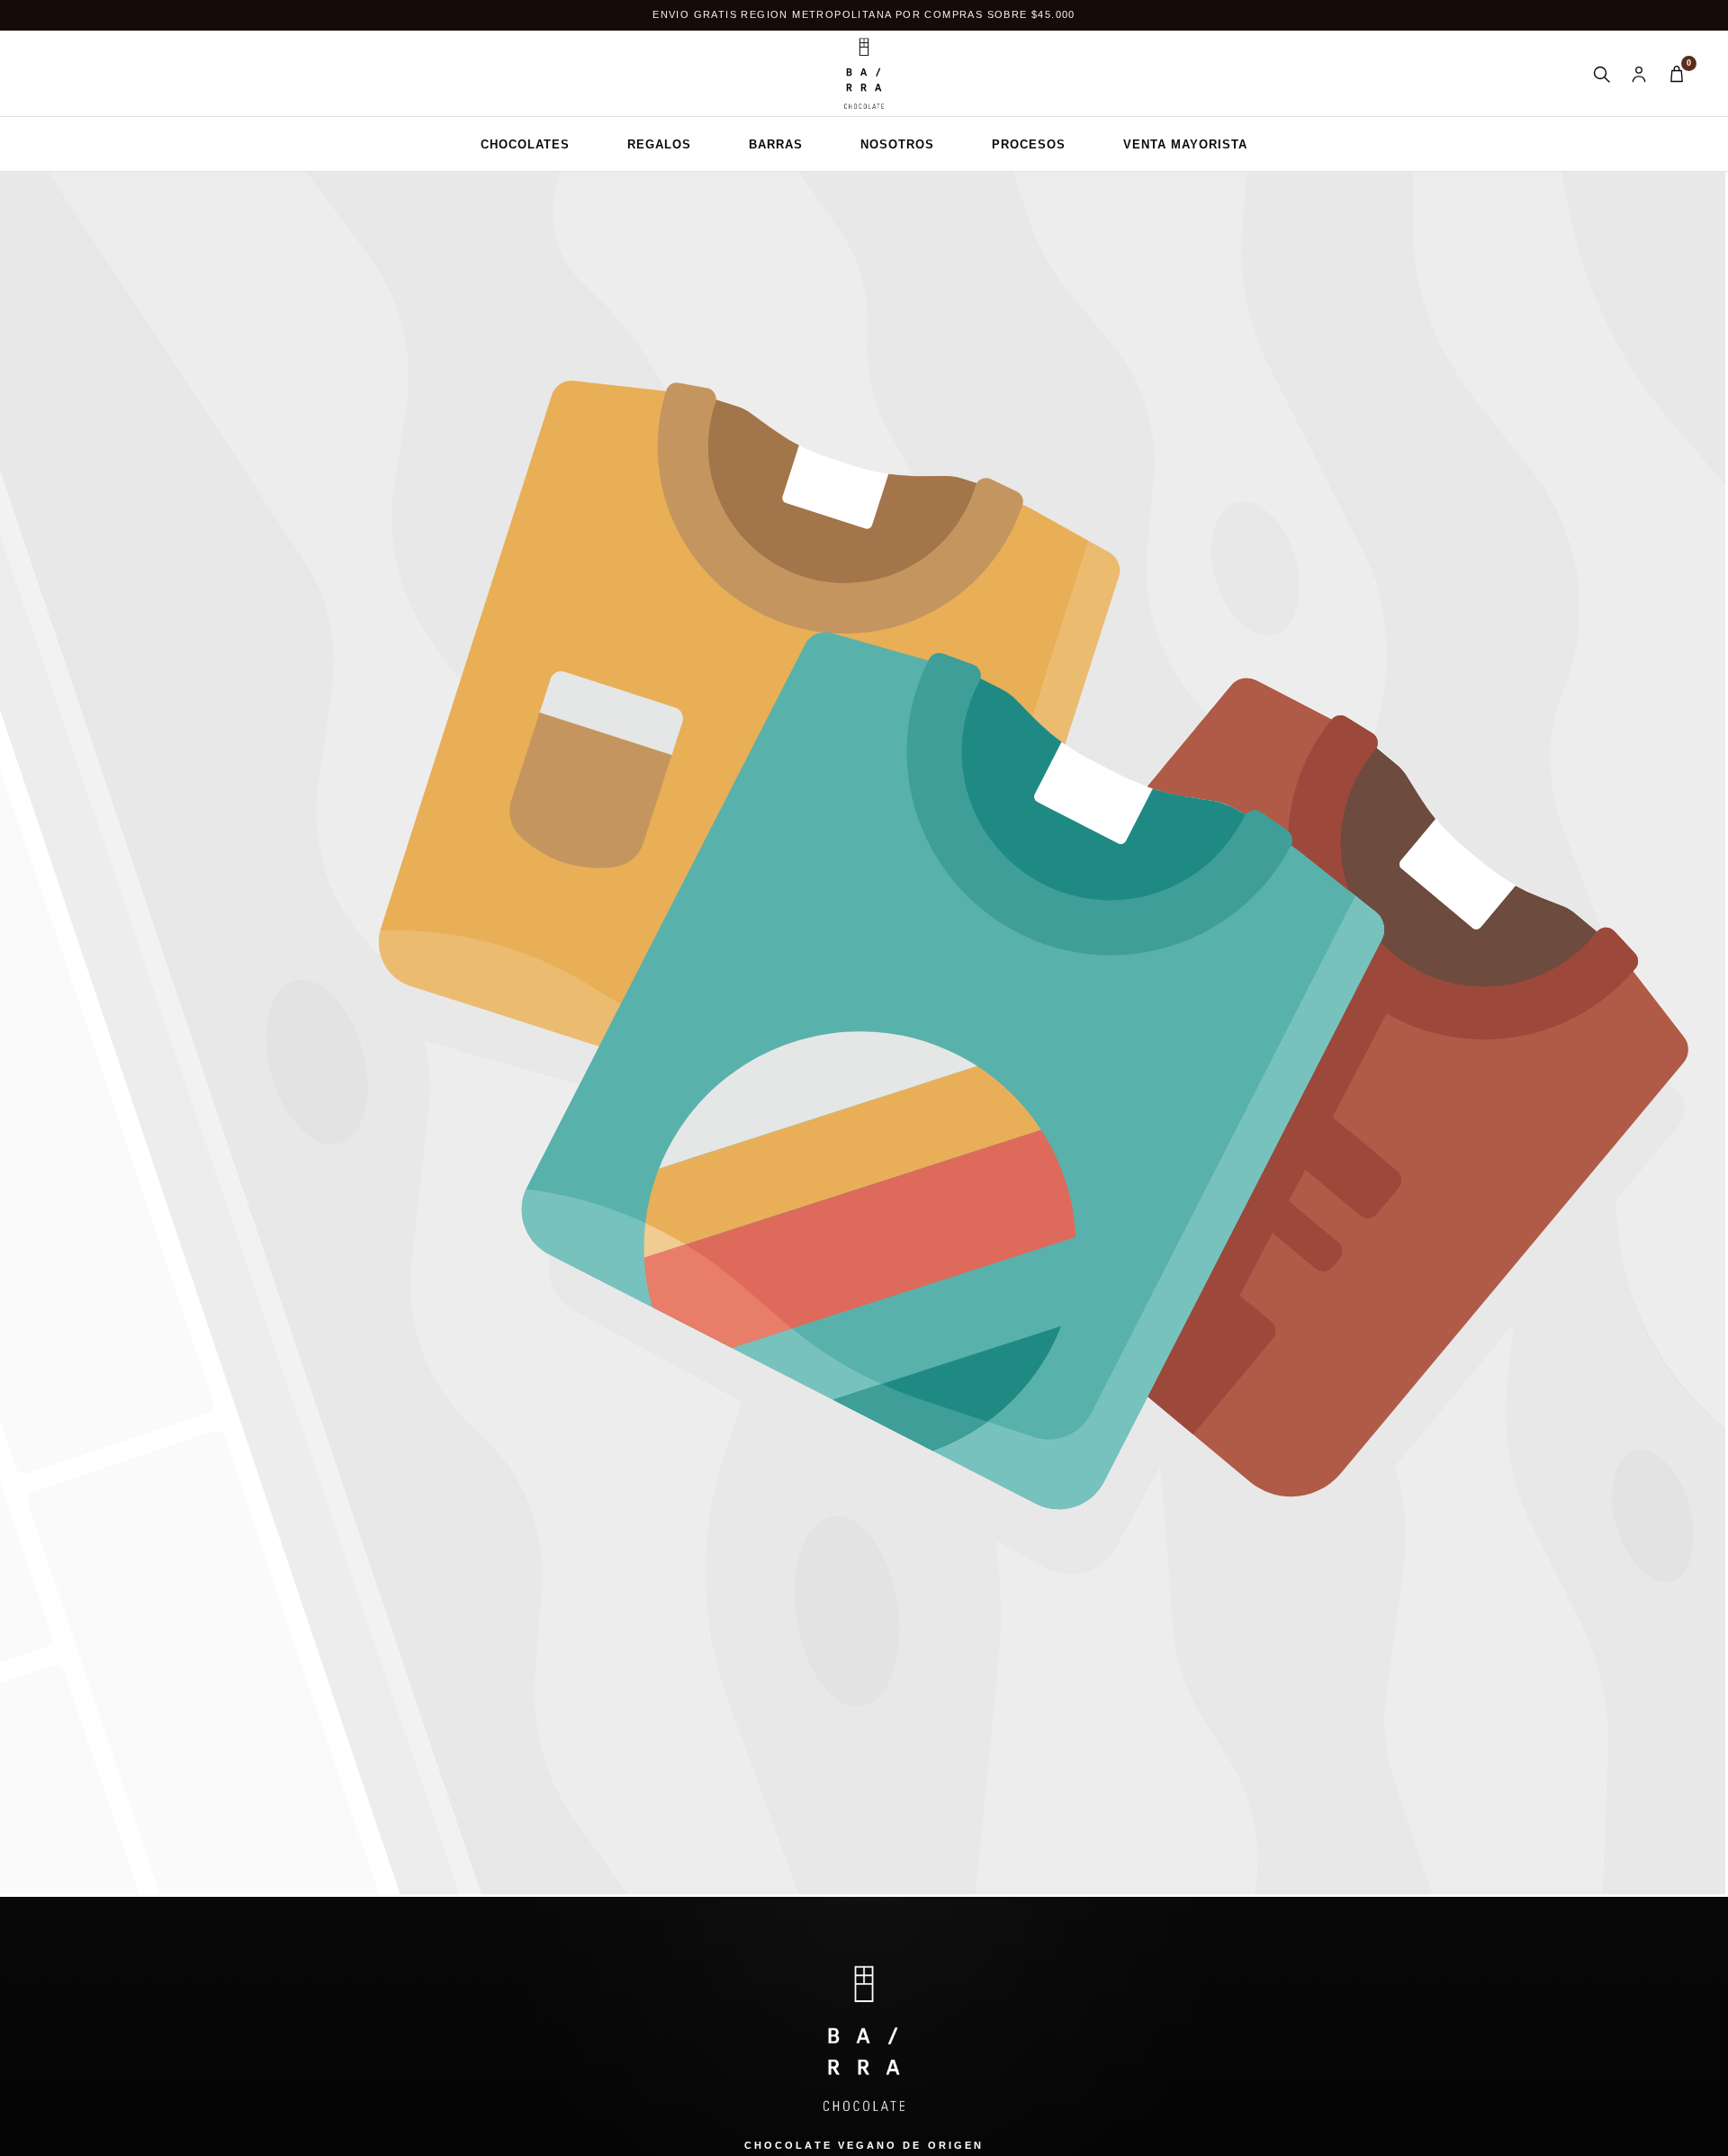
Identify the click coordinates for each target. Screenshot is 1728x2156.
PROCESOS (1029, 144)
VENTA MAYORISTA (1185, 144)
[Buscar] (1601, 74)
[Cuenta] (1639, 74)
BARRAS (776, 144)
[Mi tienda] (864, 74)
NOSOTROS (897, 144)
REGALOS (659, 144)
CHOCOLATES (525, 144)
